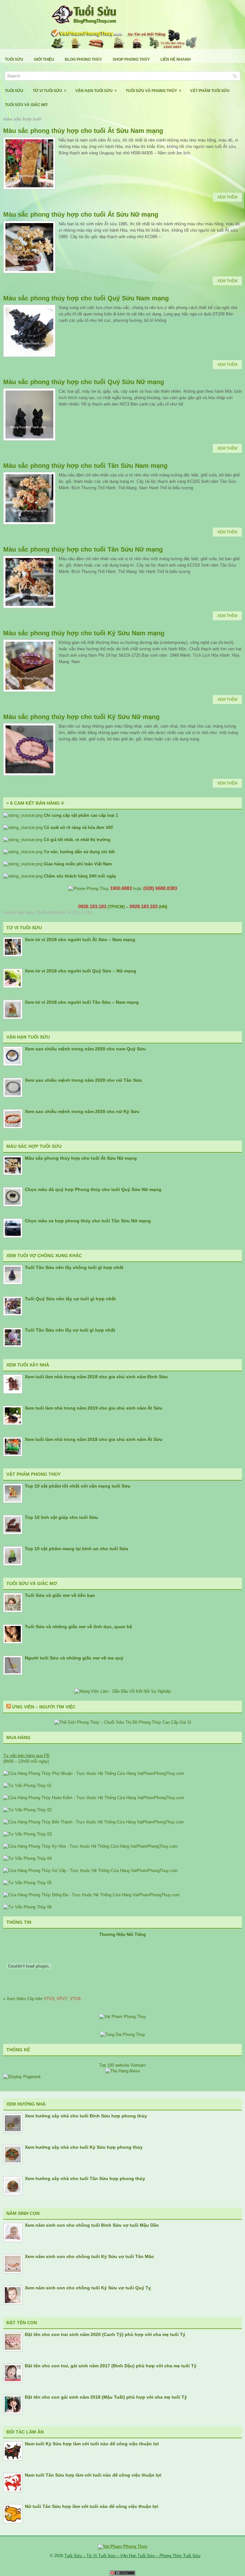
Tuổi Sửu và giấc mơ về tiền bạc (60, 1595)
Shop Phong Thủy (131, 59)
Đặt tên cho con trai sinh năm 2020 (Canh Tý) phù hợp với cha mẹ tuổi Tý (105, 2334)
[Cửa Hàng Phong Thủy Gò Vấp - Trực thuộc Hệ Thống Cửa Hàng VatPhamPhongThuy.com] (90, 1871)
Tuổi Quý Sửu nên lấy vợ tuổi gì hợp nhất (70, 1299)
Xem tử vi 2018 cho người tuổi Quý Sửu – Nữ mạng (81, 971)
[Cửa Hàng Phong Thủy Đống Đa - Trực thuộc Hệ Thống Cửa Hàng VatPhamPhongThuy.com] (91, 1895)
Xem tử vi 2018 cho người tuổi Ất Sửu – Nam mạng (80, 940)
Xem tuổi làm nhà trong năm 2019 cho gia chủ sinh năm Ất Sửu (94, 1408)
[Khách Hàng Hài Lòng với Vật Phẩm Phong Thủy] (123, 2017)
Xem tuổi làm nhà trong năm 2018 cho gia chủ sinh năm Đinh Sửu (96, 1377)
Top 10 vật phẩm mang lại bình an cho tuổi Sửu (77, 1549)
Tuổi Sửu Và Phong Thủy (153, 91)
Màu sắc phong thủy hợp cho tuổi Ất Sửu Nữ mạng (81, 214)
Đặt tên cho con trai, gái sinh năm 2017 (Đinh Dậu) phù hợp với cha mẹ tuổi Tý (111, 2366)
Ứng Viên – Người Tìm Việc (44, 1707)
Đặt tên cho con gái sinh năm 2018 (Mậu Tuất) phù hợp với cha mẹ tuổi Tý (106, 2397)
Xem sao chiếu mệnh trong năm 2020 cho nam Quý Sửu (85, 1049)
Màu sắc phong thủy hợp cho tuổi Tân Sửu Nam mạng (85, 466)
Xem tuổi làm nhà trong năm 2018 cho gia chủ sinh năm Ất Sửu (94, 1439)
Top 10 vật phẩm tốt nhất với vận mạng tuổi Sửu (78, 1486)
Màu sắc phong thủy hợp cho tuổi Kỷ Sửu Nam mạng (84, 633)
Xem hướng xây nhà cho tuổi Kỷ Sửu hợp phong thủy (84, 2147)
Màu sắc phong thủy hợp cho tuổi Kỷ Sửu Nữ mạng (81, 717)
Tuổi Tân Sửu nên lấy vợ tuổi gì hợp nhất (70, 1330)
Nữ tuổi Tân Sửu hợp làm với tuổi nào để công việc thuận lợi (92, 2506)
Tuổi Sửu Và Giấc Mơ (26, 105)
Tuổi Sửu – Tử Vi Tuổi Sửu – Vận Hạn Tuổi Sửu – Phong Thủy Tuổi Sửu (132, 2556)
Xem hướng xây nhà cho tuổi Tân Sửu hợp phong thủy (85, 2178)
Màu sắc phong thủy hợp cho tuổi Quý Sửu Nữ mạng (84, 382)
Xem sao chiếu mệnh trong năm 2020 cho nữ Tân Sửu (83, 1080)
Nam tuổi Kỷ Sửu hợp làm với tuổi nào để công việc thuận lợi (92, 2444)
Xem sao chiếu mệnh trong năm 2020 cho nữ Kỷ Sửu (82, 1111)
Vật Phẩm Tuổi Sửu (210, 91)
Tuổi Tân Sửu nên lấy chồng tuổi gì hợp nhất (74, 1267)
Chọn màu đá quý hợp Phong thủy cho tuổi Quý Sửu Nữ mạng (93, 1189)
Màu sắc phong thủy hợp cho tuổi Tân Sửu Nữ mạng (83, 549)
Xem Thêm (227, 197)
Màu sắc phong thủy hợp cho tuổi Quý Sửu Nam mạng (86, 298)
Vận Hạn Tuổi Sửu (96, 91)
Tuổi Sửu (14, 59)
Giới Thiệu (44, 59)
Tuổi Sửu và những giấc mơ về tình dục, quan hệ (78, 1627)
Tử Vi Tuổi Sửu (50, 91)
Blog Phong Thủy (83, 59)
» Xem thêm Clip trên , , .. (43, 1999)
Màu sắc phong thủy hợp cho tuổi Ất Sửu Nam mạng (83, 131)
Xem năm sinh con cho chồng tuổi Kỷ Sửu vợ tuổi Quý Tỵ (88, 2288)
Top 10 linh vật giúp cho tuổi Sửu (61, 1517)
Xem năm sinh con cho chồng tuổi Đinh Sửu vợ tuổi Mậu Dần (92, 2225)
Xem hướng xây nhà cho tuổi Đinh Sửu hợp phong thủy (86, 2116)
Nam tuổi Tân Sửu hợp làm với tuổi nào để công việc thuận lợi (93, 2475)
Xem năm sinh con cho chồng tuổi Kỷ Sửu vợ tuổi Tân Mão (89, 2256)
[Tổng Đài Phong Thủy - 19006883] (123, 2034)
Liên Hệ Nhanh (176, 59)
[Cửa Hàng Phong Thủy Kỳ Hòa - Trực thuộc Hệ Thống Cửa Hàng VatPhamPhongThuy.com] (90, 1846)
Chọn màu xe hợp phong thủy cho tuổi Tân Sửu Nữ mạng (88, 1221)
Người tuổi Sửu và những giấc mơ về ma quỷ (74, 1658)
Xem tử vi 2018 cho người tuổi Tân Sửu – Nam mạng (82, 1002)
